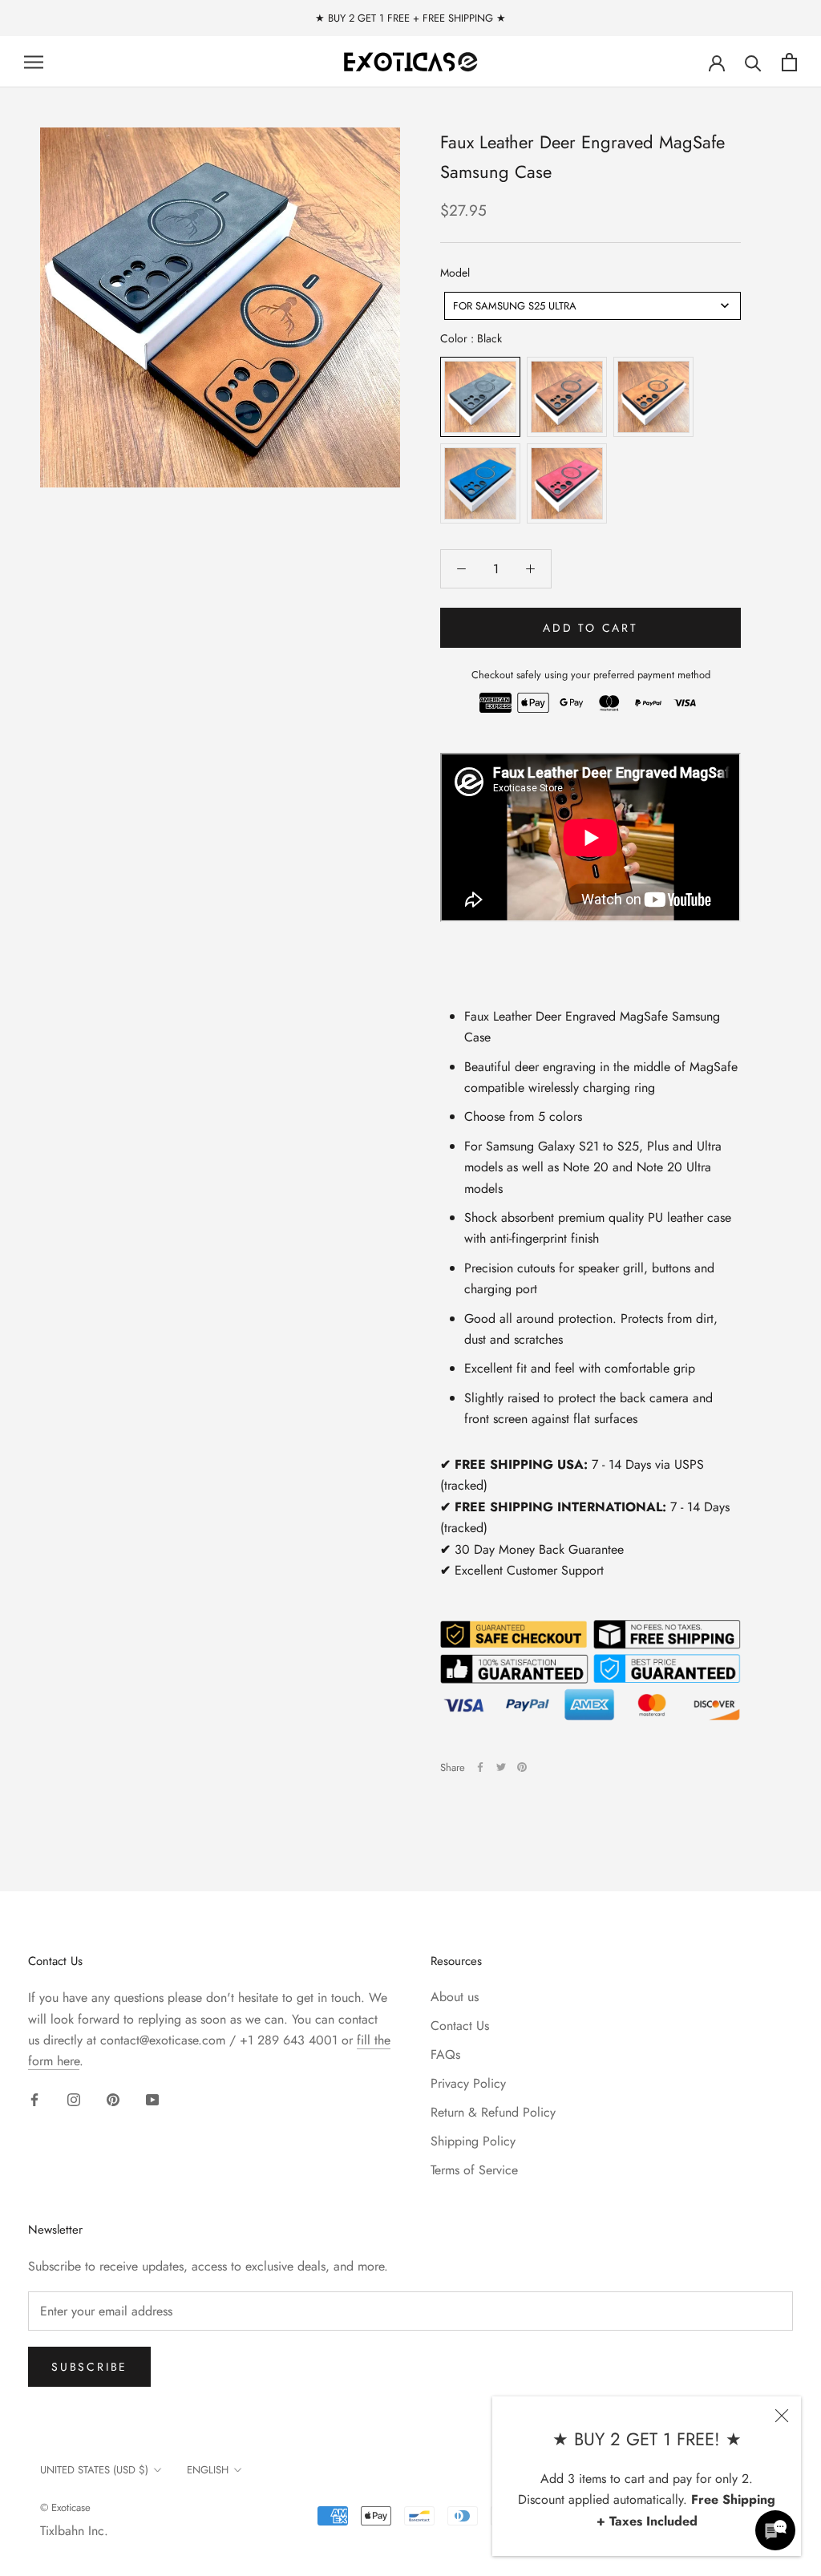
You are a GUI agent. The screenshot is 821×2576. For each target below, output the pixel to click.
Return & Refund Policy (493, 2112)
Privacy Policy (468, 2083)
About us (455, 1997)
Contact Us (460, 2026)
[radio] (480, 397)
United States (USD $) (94, 2470)
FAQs (445, 2054)
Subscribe (89, 2367)
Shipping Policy (473, 2141)
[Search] (753, 62)
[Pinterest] (522, 1767)
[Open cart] (789, 62)
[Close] (782, 2416)
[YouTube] (152, 2099)
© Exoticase (65, 2507)
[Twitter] (501, 1767)
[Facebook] (480, 1767)
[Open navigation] (34, 63)
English (208, 2470)
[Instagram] (74, 2099)
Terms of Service (474, 2170)
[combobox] (592, 306)
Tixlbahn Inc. (74, 2531)
